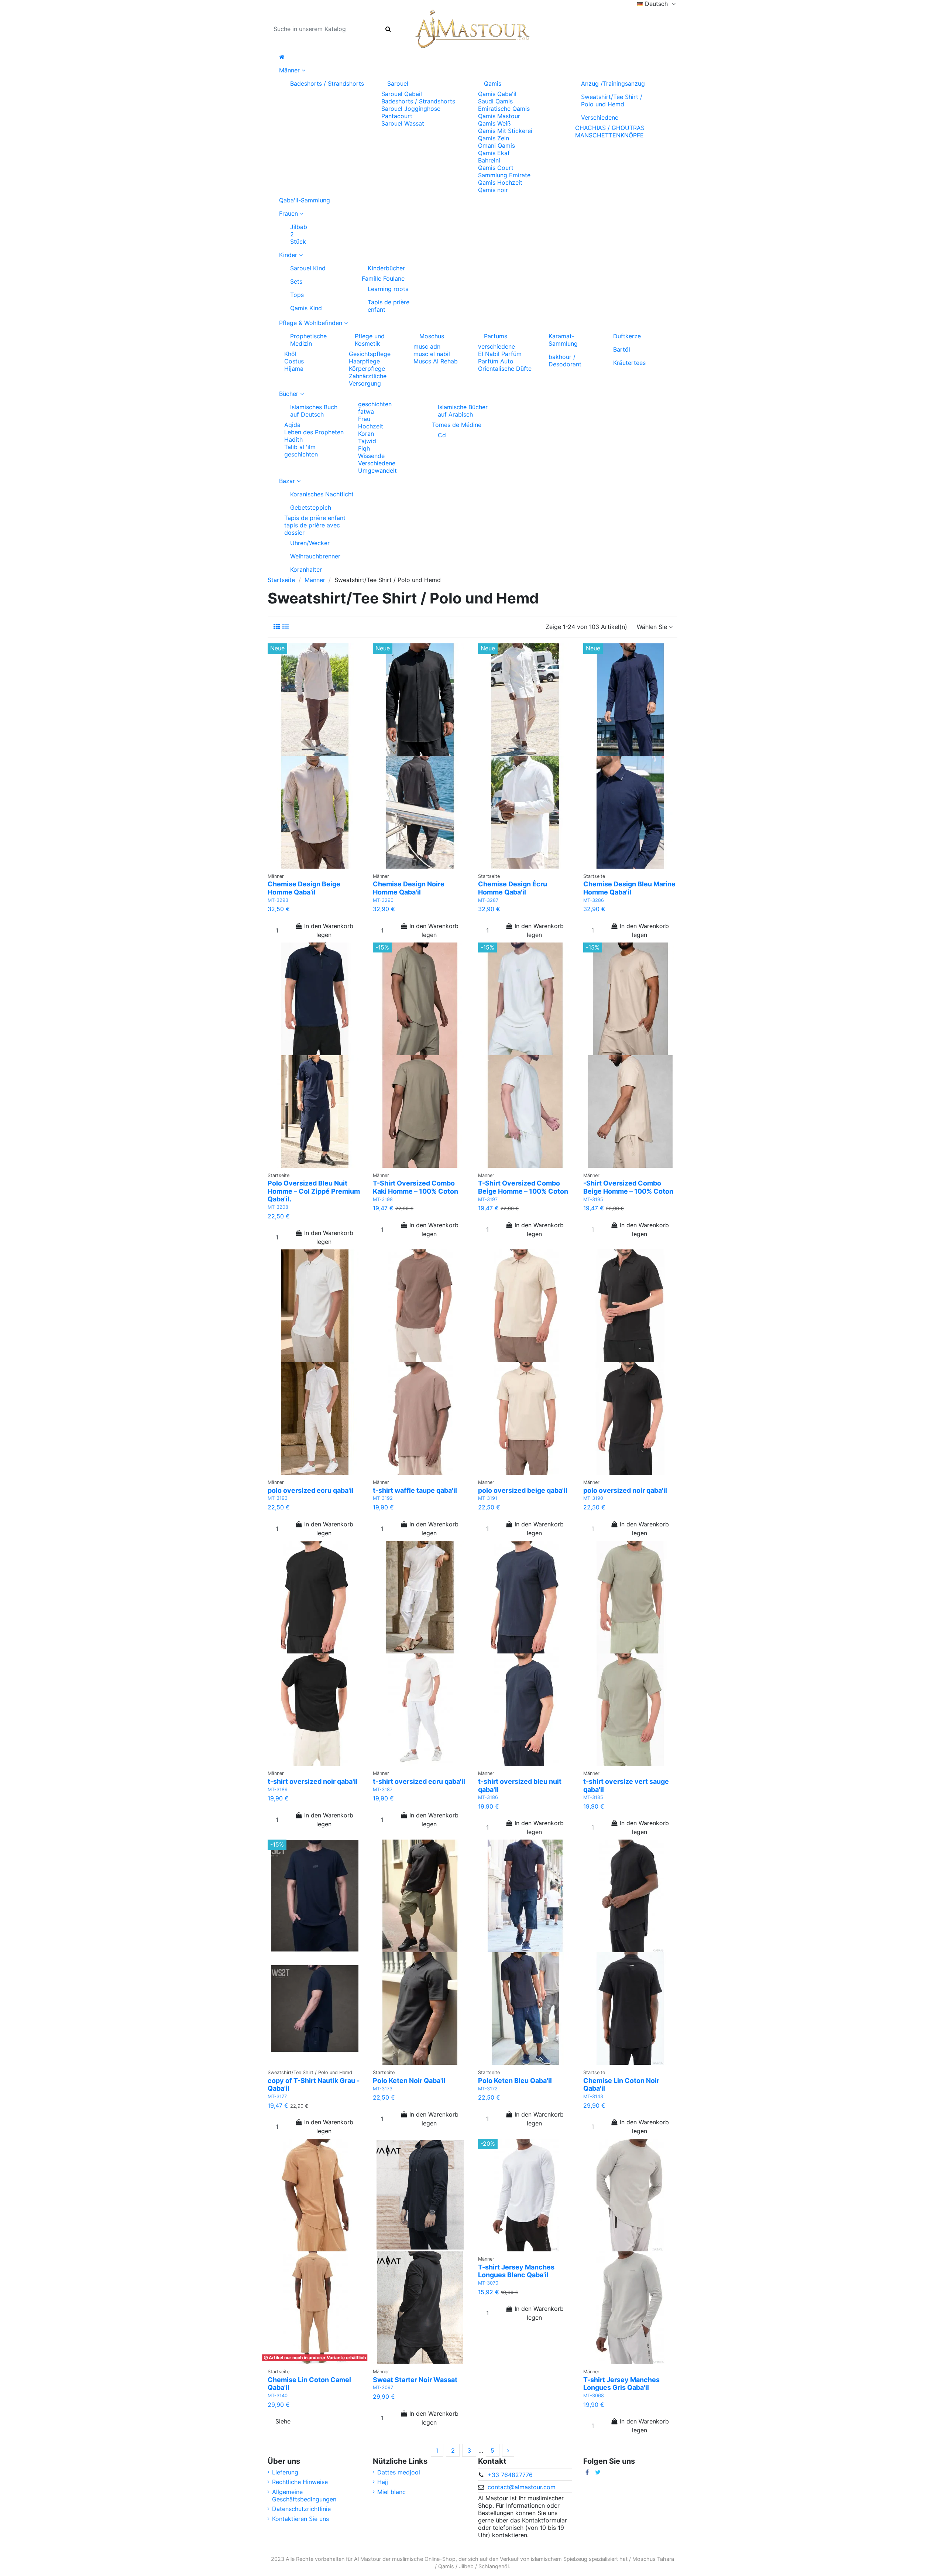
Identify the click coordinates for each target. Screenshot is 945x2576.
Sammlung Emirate (504, 175)
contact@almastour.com (522, 2487)
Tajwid (367, 441)
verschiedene (496, 346)
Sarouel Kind (308, 268)
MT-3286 (594, 900)
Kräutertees (629, 363)
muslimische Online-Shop (424, 2559)
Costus (294, 361)
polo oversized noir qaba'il (625, 1490)
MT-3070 (488, 2283)
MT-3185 (593, 1797)
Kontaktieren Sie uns (300, 2519)
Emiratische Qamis (504, 109)
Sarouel (398, 83)
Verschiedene (600, 117)
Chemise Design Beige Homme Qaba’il (304, 888)
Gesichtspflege (370, 354)
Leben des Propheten (314, 432)
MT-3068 (594, 2396)
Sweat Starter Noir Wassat (415, 2380)
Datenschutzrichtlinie (301, 2509)
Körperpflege (367, 369)
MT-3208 (278, 1207)
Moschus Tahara (653, 2559)
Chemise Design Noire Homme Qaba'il (409, 888)
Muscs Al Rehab (436, 361)
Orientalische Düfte (505, 369)
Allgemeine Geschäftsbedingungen (304, 2495)
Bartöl (622, 349)
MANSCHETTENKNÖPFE (609, 135)
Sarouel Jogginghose (411, 109)
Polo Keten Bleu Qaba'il (515, 2081)
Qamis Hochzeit (500, 182)
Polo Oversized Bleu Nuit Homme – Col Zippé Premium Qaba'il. (314, 1191)
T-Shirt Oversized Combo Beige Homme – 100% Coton (523, 1187)
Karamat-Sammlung (563, 340)
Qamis (493, 83)
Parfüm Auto (496, 361)
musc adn (427, 346)
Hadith (293, 439)
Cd (442, 435)
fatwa (366, 411)
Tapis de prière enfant (389, 306)
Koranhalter (306, 569)
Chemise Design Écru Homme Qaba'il (513, 888)
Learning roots (388, 289)
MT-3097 (383, 2387)
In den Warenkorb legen (329, 930)
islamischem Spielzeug (559, 2559)
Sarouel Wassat (403, 123)
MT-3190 (593, 1498)
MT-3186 (488, 1797)
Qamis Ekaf (494, 153)
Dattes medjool (399, 2472)
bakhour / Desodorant (565, 360)
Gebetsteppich (311, 507)
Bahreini (489, 160)
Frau (364, 419)
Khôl (290, 354)
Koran (366, 434)
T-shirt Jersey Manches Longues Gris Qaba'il (621, 2384)
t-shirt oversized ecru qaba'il (419, 1781)
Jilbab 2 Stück (299, 234)
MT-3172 (488, 2089)
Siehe (283, 2421)
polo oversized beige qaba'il (523, 1490)
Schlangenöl (494, 2566)
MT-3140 (278, 2396)
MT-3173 (383, 2089)
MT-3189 (278, 1790)
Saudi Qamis (495, 101)
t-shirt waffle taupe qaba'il (415, 1490)
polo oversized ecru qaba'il (311, 1490)
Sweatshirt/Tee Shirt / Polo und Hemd (612, 100)
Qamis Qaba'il (497, 94)
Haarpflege (364, 361)
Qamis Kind (306, 308)
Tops (297, 295)
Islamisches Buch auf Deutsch (314, 411)
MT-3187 (383, 1790)
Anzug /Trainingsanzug (613, 83)
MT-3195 (593, 1199)
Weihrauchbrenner (315, 556)
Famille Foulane (383, 278)
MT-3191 (488, 1498)
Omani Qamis (496, 146)
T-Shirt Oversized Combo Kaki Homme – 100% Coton (415, 1187)
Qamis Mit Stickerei (505, 131)
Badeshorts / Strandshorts (327, 83)
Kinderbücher (386, 268)
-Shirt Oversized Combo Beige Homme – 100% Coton (628, 1187)
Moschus (432, 336)
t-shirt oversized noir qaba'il (313, 1781)
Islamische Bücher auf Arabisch (463, 411)
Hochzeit (371, 426)
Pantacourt (397, 116)
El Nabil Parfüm (500, 354)
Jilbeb (466, 2566)
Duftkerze (627, 336)
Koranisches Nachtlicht (322, 494)
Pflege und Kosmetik (370, 340)
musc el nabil (432, 354)
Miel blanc (391, 2492)
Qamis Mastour (499, 116)
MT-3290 (383, 900)
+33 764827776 (510, 2475)
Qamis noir (493, 190)
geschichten (301, 454)
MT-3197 (488, 1199)
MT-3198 (383, 1199)
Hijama (294, 369)
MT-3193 (278, 1498)
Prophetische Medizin (308, 340)
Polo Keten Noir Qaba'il (409, 2081)
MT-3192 (383, 1498)
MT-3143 (593, 2096)
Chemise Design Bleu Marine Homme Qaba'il (629, 888)
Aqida (292, 425)
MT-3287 (488, 900)
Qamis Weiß (494, 123)
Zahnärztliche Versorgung (368, 380)
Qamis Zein (494, 138)
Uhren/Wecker (310, 543)
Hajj (383, 2482)
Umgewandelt (377, 471)
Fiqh (364, 448)
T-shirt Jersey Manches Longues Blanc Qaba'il (516, 2271)
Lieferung (285, 2472)
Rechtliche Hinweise (300, 2482)
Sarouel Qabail (402, 94)
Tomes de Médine (457, 425)
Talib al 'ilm (300, 447)
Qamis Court (496, 168)
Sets (296, 281)
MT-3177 (277, 2096)
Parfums (496, 336)
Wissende (371, 456)
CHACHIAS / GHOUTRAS (610, 128)
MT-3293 (278, 900)
